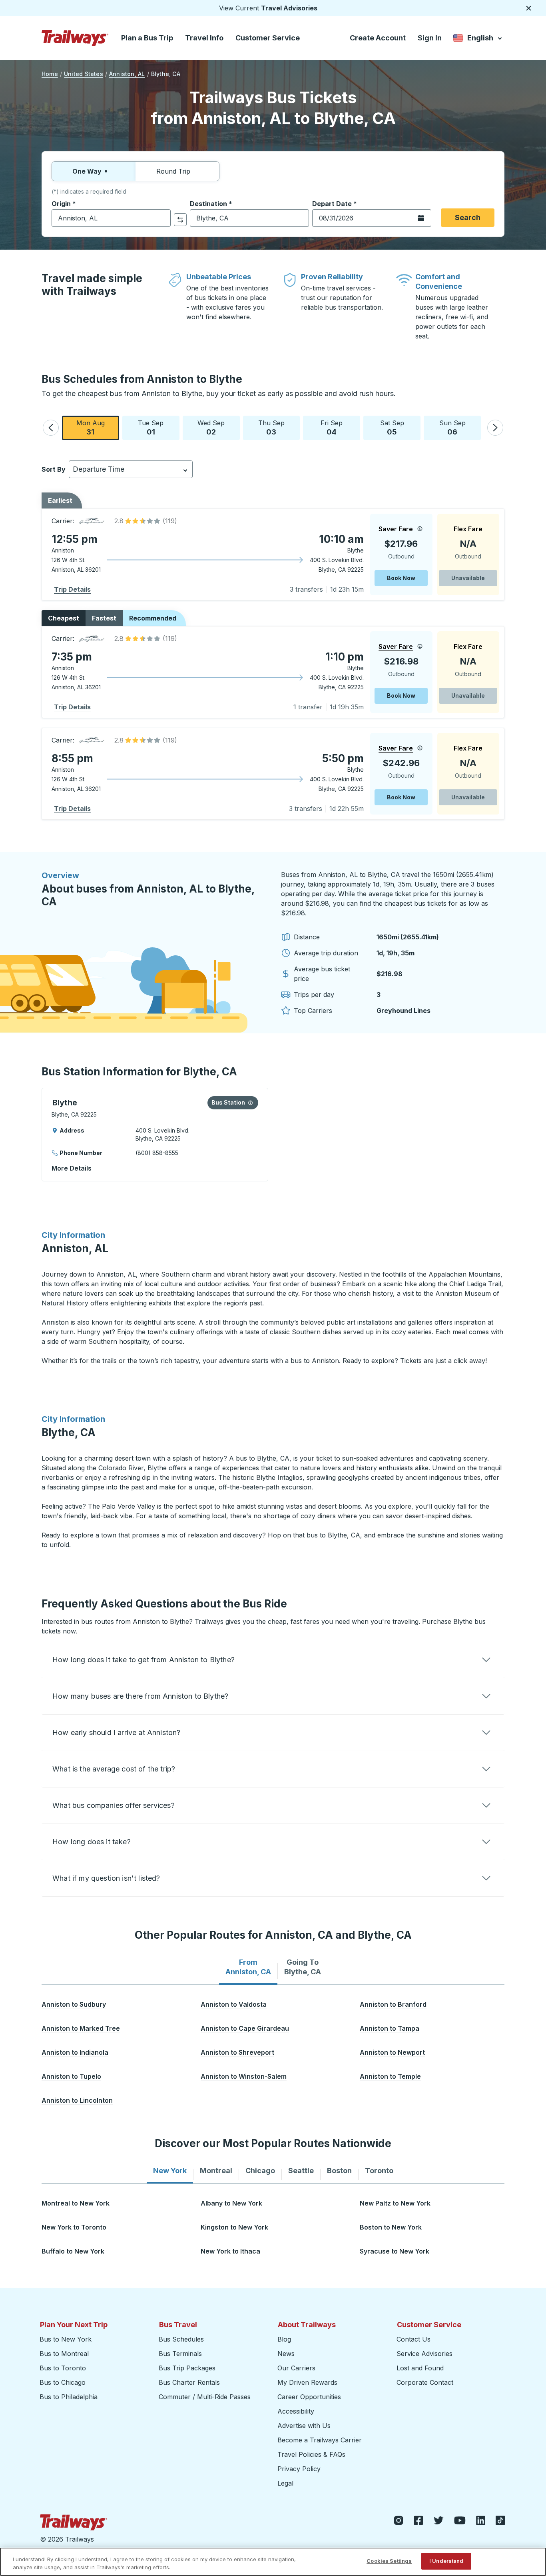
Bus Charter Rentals (189, 2382)
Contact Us (413, 2339)
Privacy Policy (299, 2469)
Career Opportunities (309, 2397)
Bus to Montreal (64, 2354)
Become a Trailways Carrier (321, 2440)
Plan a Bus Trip (147, 38)
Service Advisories (424, 2354)
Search (468, 217)
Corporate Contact (425, 2382)
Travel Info (204, 38)
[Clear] (162, 218)
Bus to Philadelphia (69, 2397)
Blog (284, 2339)
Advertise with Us (304, 2426)
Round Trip (173, 171)
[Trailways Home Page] (75, 38)
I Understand (446, 2561)
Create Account (378, 38)
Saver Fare (396, 529)
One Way (87, 171)
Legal (285, 2483)
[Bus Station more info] (250, 1103)
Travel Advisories (289, 8)
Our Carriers (296, 2368)
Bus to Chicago (63, 2382)
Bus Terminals (180, 2354)
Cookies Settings (389, 2561)
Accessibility (296, 2411)
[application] (273, 554)
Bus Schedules (181, 2339)
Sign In (430, 38)
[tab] (248, 1967)
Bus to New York (66, 2339)
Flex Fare (468, 529)
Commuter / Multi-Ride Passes (205, 2397)
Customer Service (268, 38)
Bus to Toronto (63, 2368)
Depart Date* (335, 204)
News (286, 2354)
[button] (51, 428)
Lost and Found (420, 2368)
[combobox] (111, 218)
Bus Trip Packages (187, 2368)
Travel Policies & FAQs (311, 2454)
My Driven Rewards (307, 2382)
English (478, 39)
